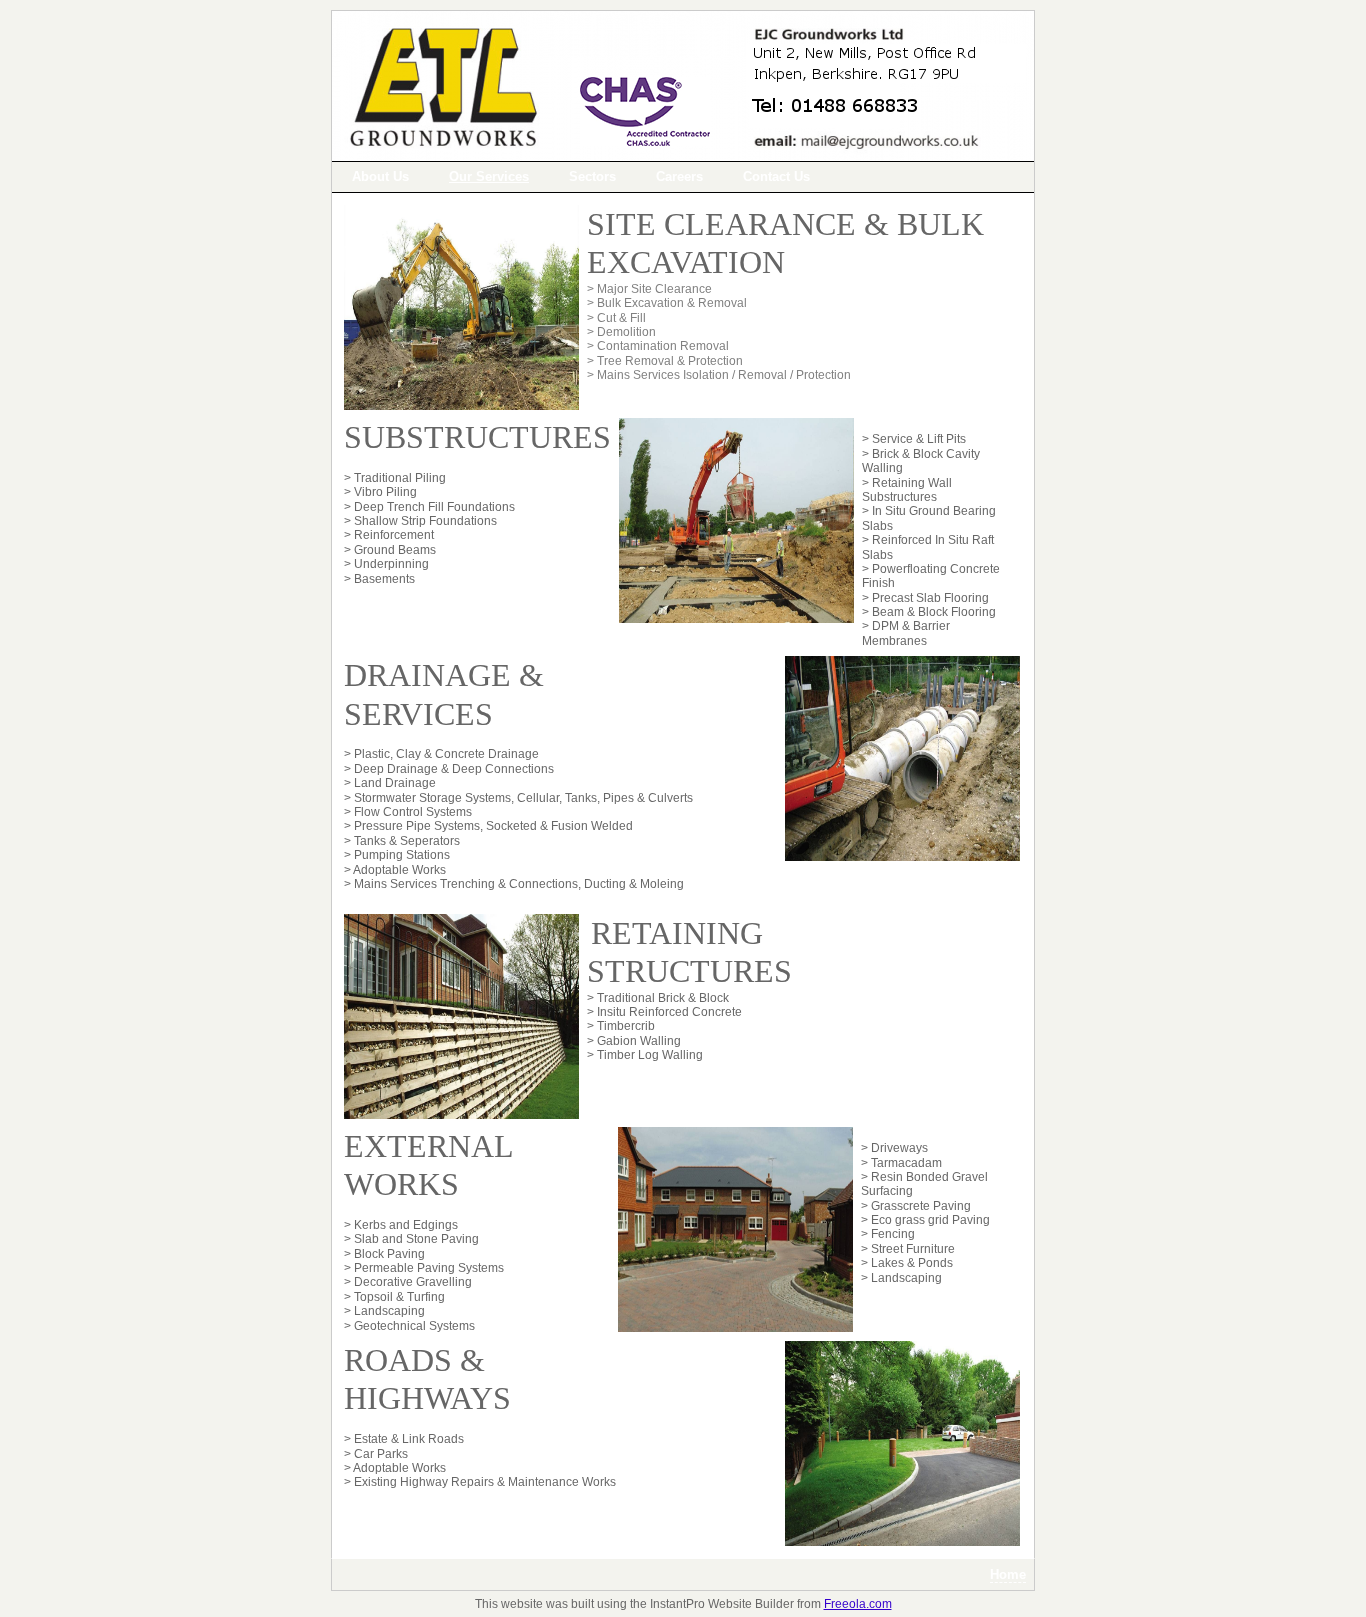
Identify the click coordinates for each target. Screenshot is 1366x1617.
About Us (380, 176)
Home (1008, 1574)
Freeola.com (858, 1604)
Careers (679, 176)
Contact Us (776, 176)
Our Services (489, 176)
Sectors (592, 176)
